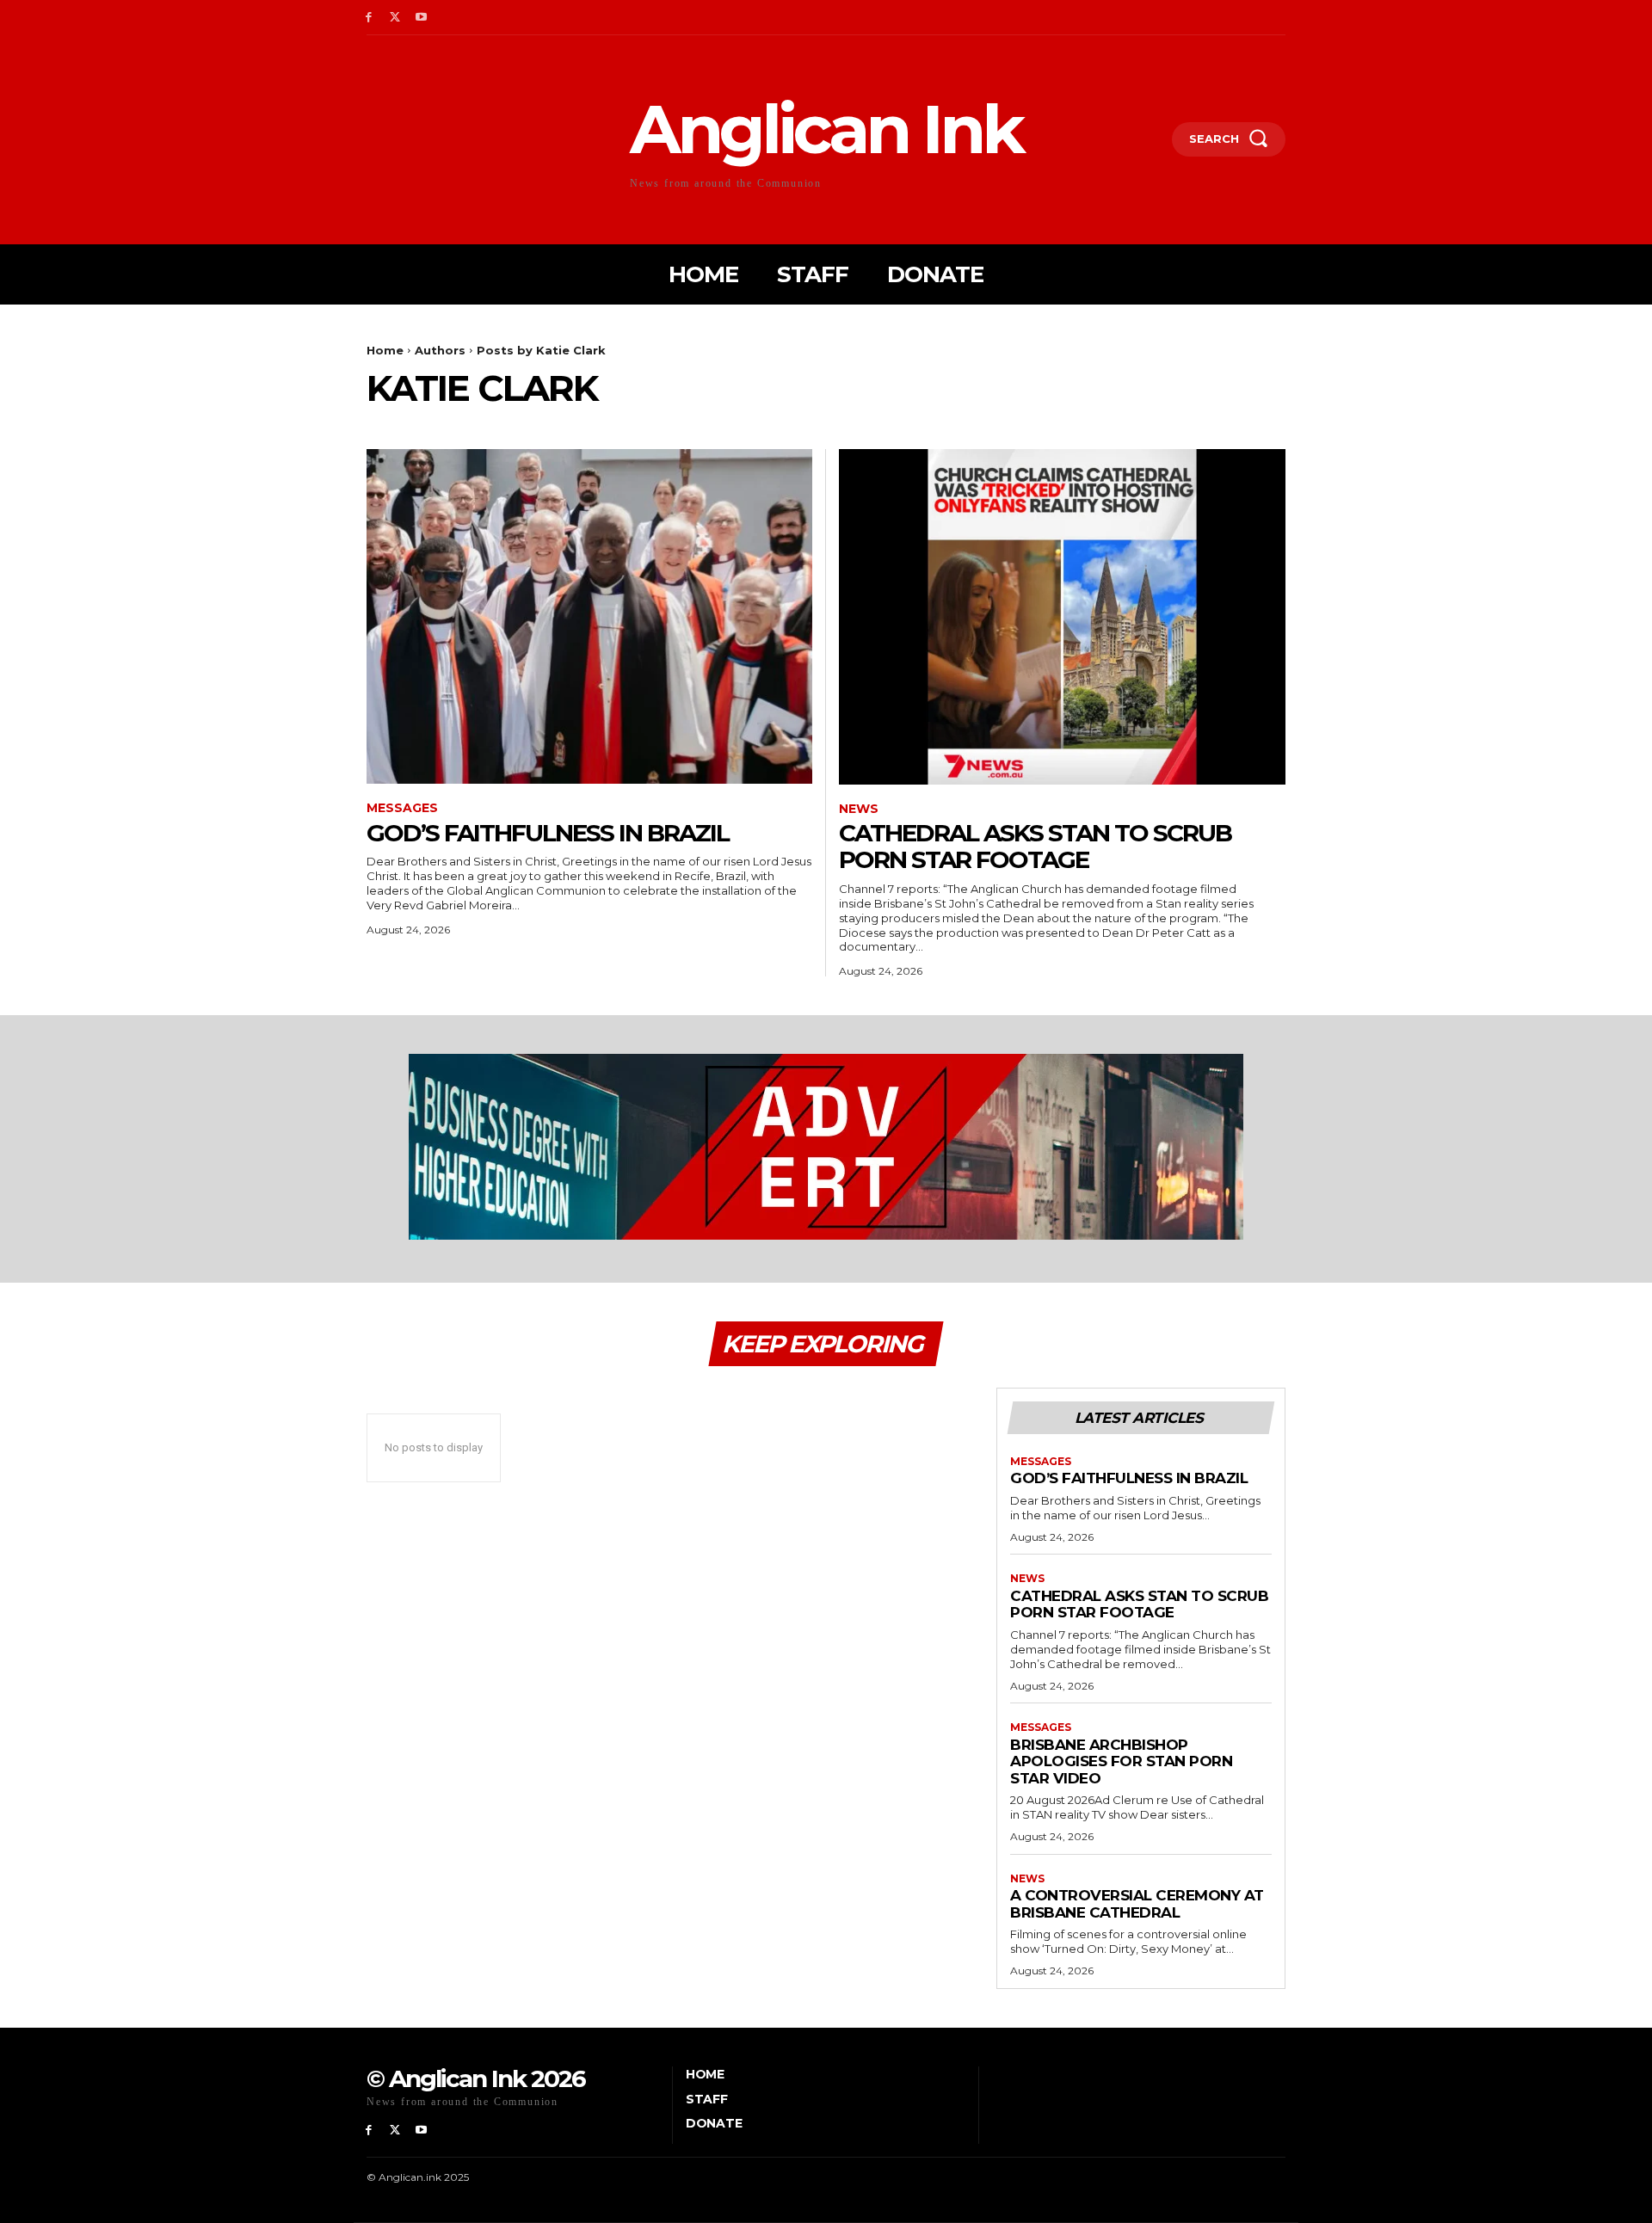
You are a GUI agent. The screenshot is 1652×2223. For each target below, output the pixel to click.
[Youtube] (422, 18)
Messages (402, 808)
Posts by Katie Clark (541, 350)
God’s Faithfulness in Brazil (548, 833)
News (859, 809)
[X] (395, 18)
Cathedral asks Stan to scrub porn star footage (1035, 846)
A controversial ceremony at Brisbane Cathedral (1137, 1904)
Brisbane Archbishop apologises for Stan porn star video (1121, 1761)
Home (385, 350)
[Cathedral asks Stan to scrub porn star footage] (1062, 616)
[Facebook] (369, 18)
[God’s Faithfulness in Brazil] (589, 616)
